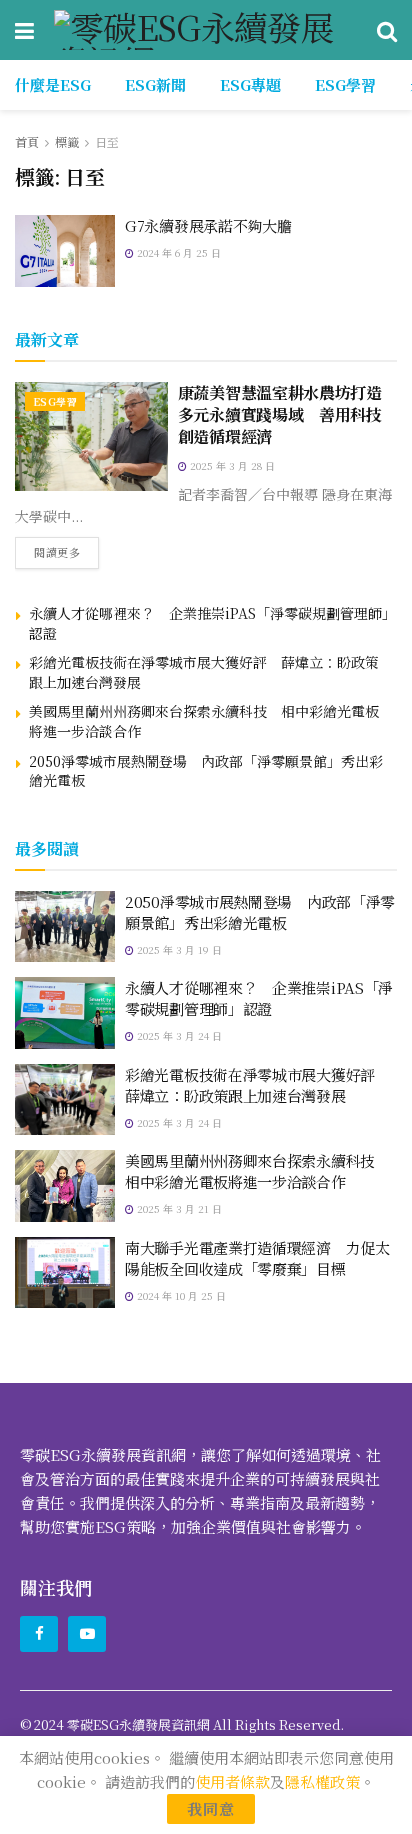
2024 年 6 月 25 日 (177, 252)
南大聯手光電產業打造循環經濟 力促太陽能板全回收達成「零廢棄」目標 (257, 1258)
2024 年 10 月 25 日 (180, 1295)
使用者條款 (232, 1781)
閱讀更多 (66, 548)
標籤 (67, 141)
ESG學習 (345, 84)
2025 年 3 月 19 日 (178, 949)
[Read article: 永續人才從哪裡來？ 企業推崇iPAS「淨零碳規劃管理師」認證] (65, 1013)
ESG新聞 (155, 84)
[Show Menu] (24, 30)
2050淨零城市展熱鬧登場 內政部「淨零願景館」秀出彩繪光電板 (206, 771)
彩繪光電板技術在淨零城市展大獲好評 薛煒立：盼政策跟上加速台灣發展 (204, 672)
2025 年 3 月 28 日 (231, 465)
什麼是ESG (53, 84)
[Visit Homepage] (205, 30)
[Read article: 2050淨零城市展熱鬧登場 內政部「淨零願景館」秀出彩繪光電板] (65, 927)
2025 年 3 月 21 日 (178, 1208)
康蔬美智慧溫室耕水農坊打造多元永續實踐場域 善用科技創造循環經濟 (280, 415)
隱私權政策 (322, 1781)
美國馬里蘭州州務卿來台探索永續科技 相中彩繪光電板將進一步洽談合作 (204, 721)
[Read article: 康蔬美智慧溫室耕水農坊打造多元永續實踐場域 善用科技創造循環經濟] (91, 436)
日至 (107, 141)
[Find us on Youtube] (87, 1634)
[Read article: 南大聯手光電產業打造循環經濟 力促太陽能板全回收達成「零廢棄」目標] (65, 1273)
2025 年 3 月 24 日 (178, 1035)
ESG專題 (250, 84)
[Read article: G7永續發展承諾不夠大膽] (65, 251)
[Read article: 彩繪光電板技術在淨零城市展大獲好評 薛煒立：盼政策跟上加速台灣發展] (65, 1100)
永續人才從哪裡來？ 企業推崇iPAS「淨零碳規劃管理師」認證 (209, 623)
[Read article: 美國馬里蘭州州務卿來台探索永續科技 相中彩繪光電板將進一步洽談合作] (65, 1186)
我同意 (211, 1808)
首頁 (27, 141)
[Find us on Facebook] (39, 1634)
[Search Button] (387, 30)
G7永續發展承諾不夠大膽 (208, 225)
